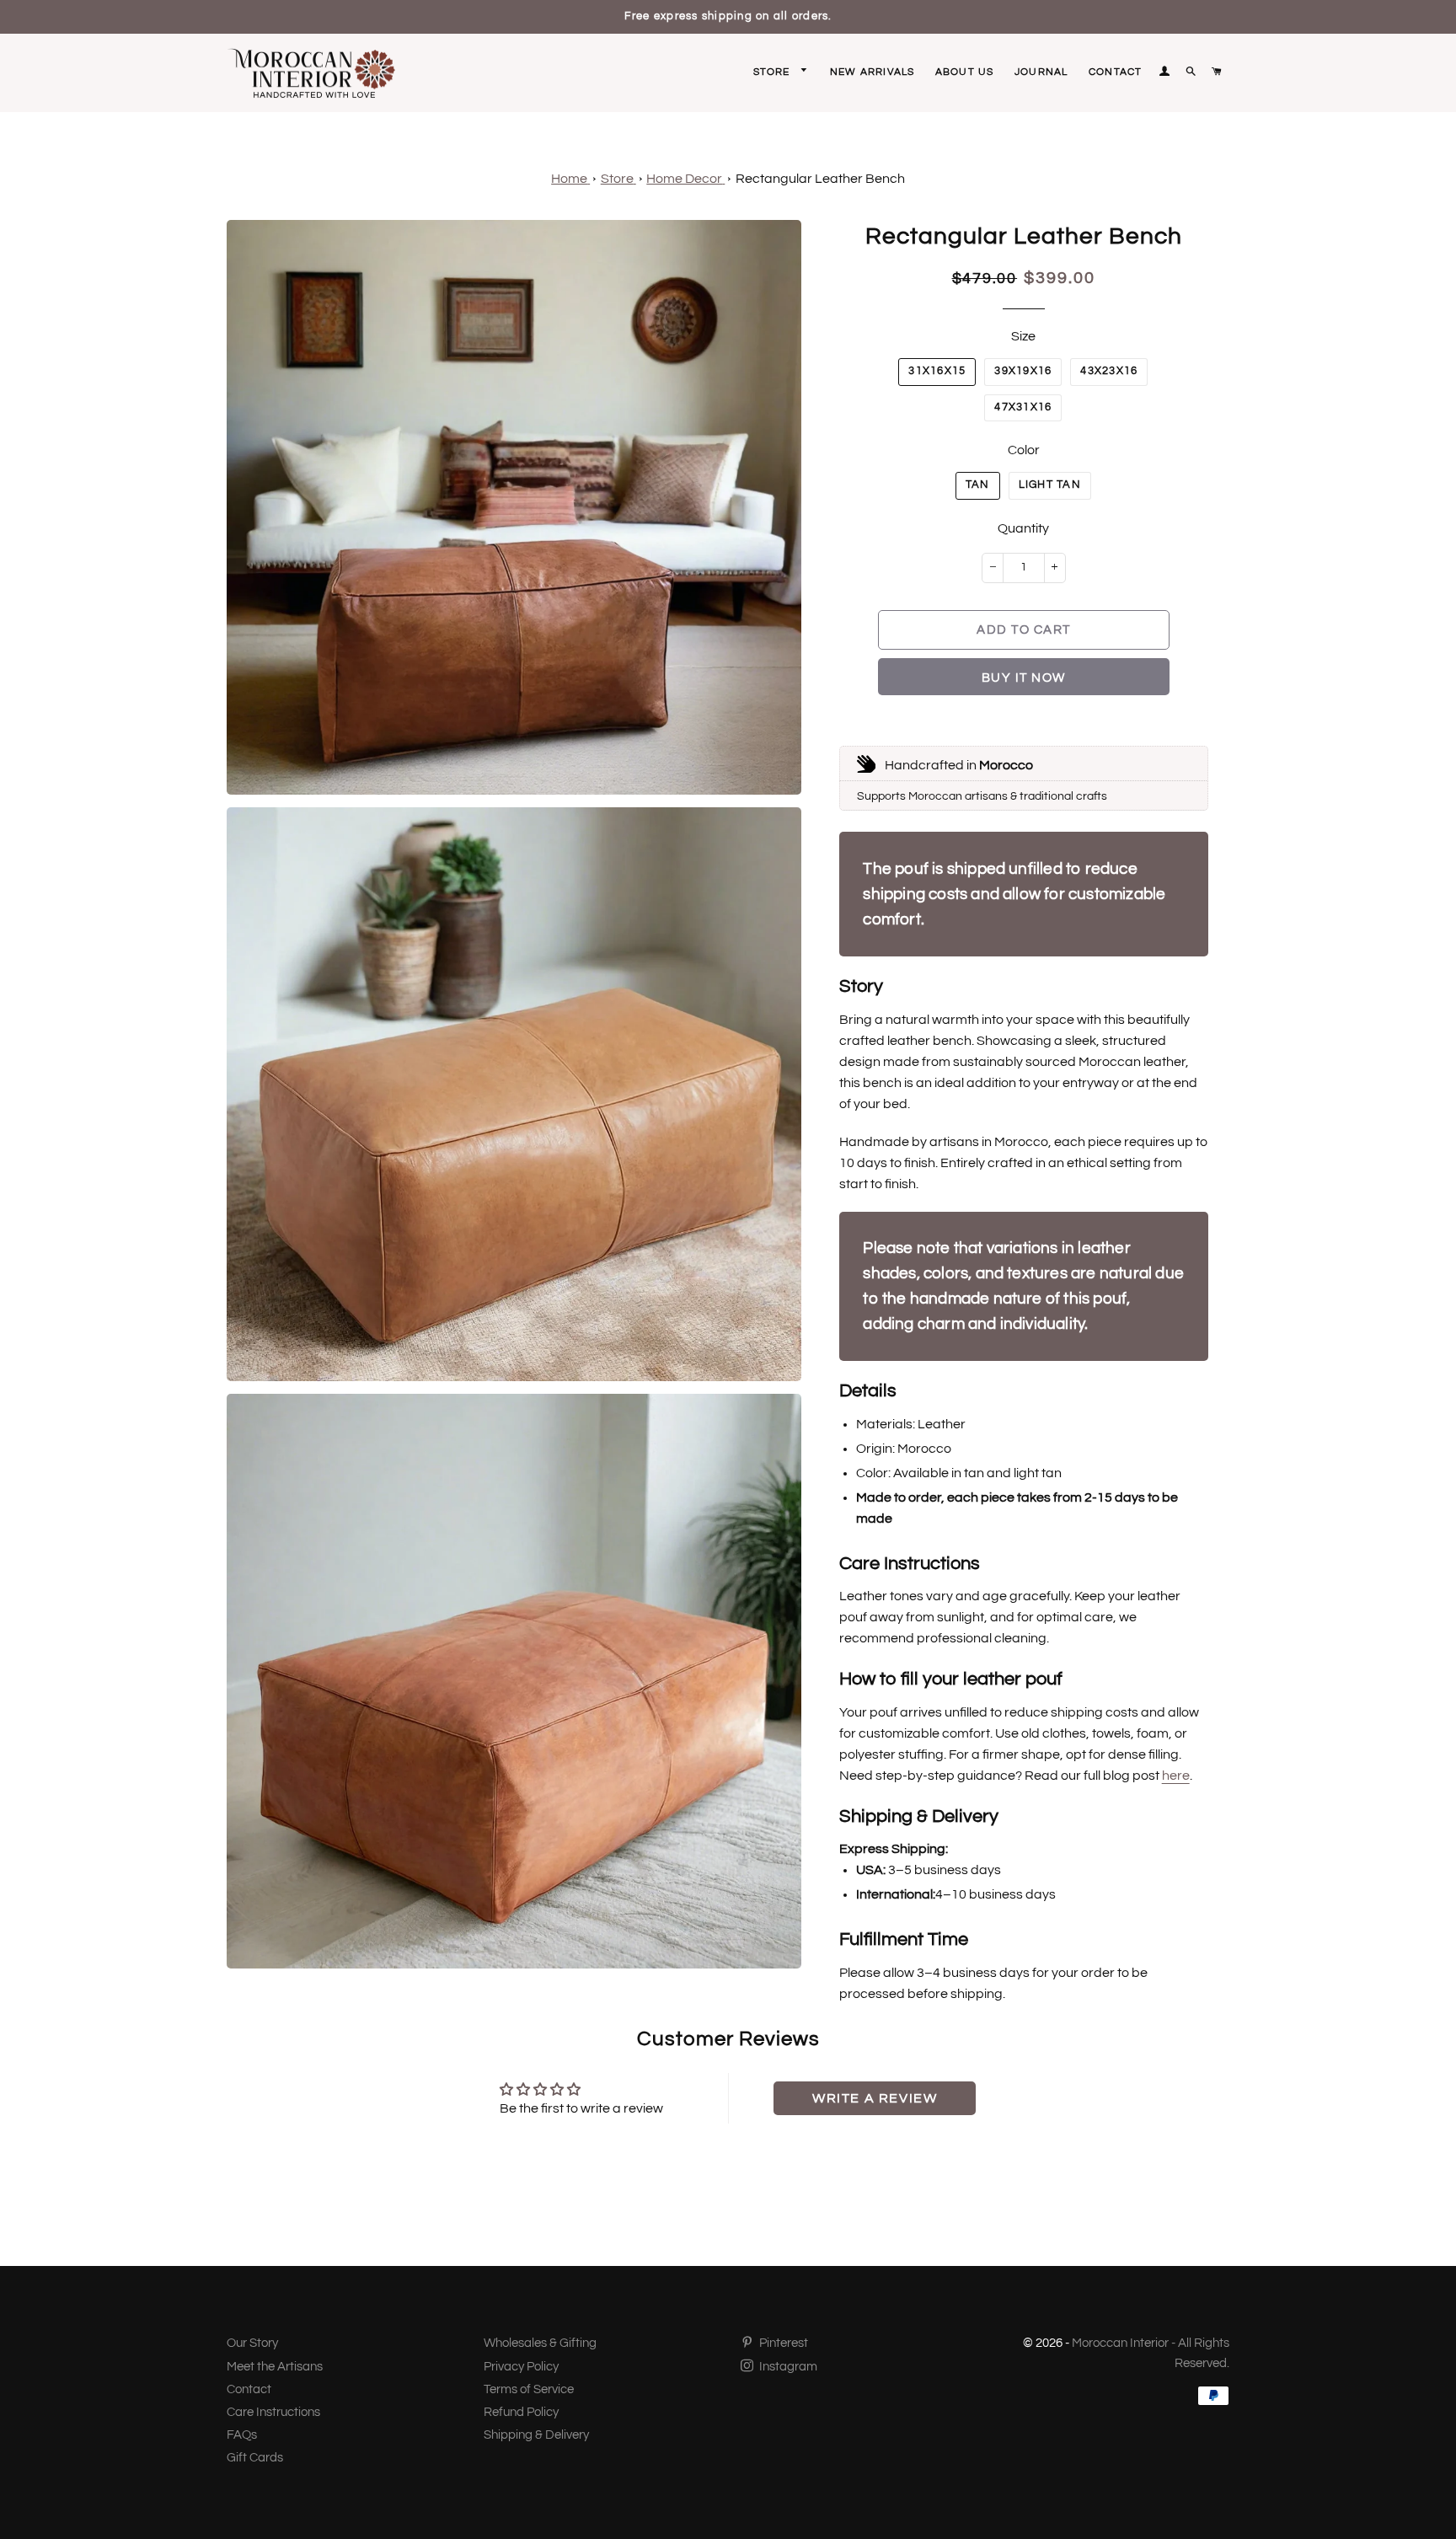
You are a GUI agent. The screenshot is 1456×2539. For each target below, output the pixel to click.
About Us (965, 72)
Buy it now (1024, 678)
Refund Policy (521, 2412)
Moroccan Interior (1120, 2343)
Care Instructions (273, 2412)
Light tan (1050, 485)
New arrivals (872, 72)
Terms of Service (529, 2389)
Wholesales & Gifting (540, 2343)
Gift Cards (255, 2458)
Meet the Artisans (275, 2367)
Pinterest (782, 2343)
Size (1023, 336)
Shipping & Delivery (536, 2435)
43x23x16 (1109, 371)
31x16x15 (937, 371)
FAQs (242, 2435)
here (1176, 1776)
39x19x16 (1023, 371)
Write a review (875, 2098)
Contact (1115, 72)
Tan (978, 485)
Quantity (1023, 528)
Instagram (787, 2367)
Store (773, 72)
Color (1024, 450)
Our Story (252, 2343)
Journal (1041, 72)
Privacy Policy (521, 2367)
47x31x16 (1023, 407)
